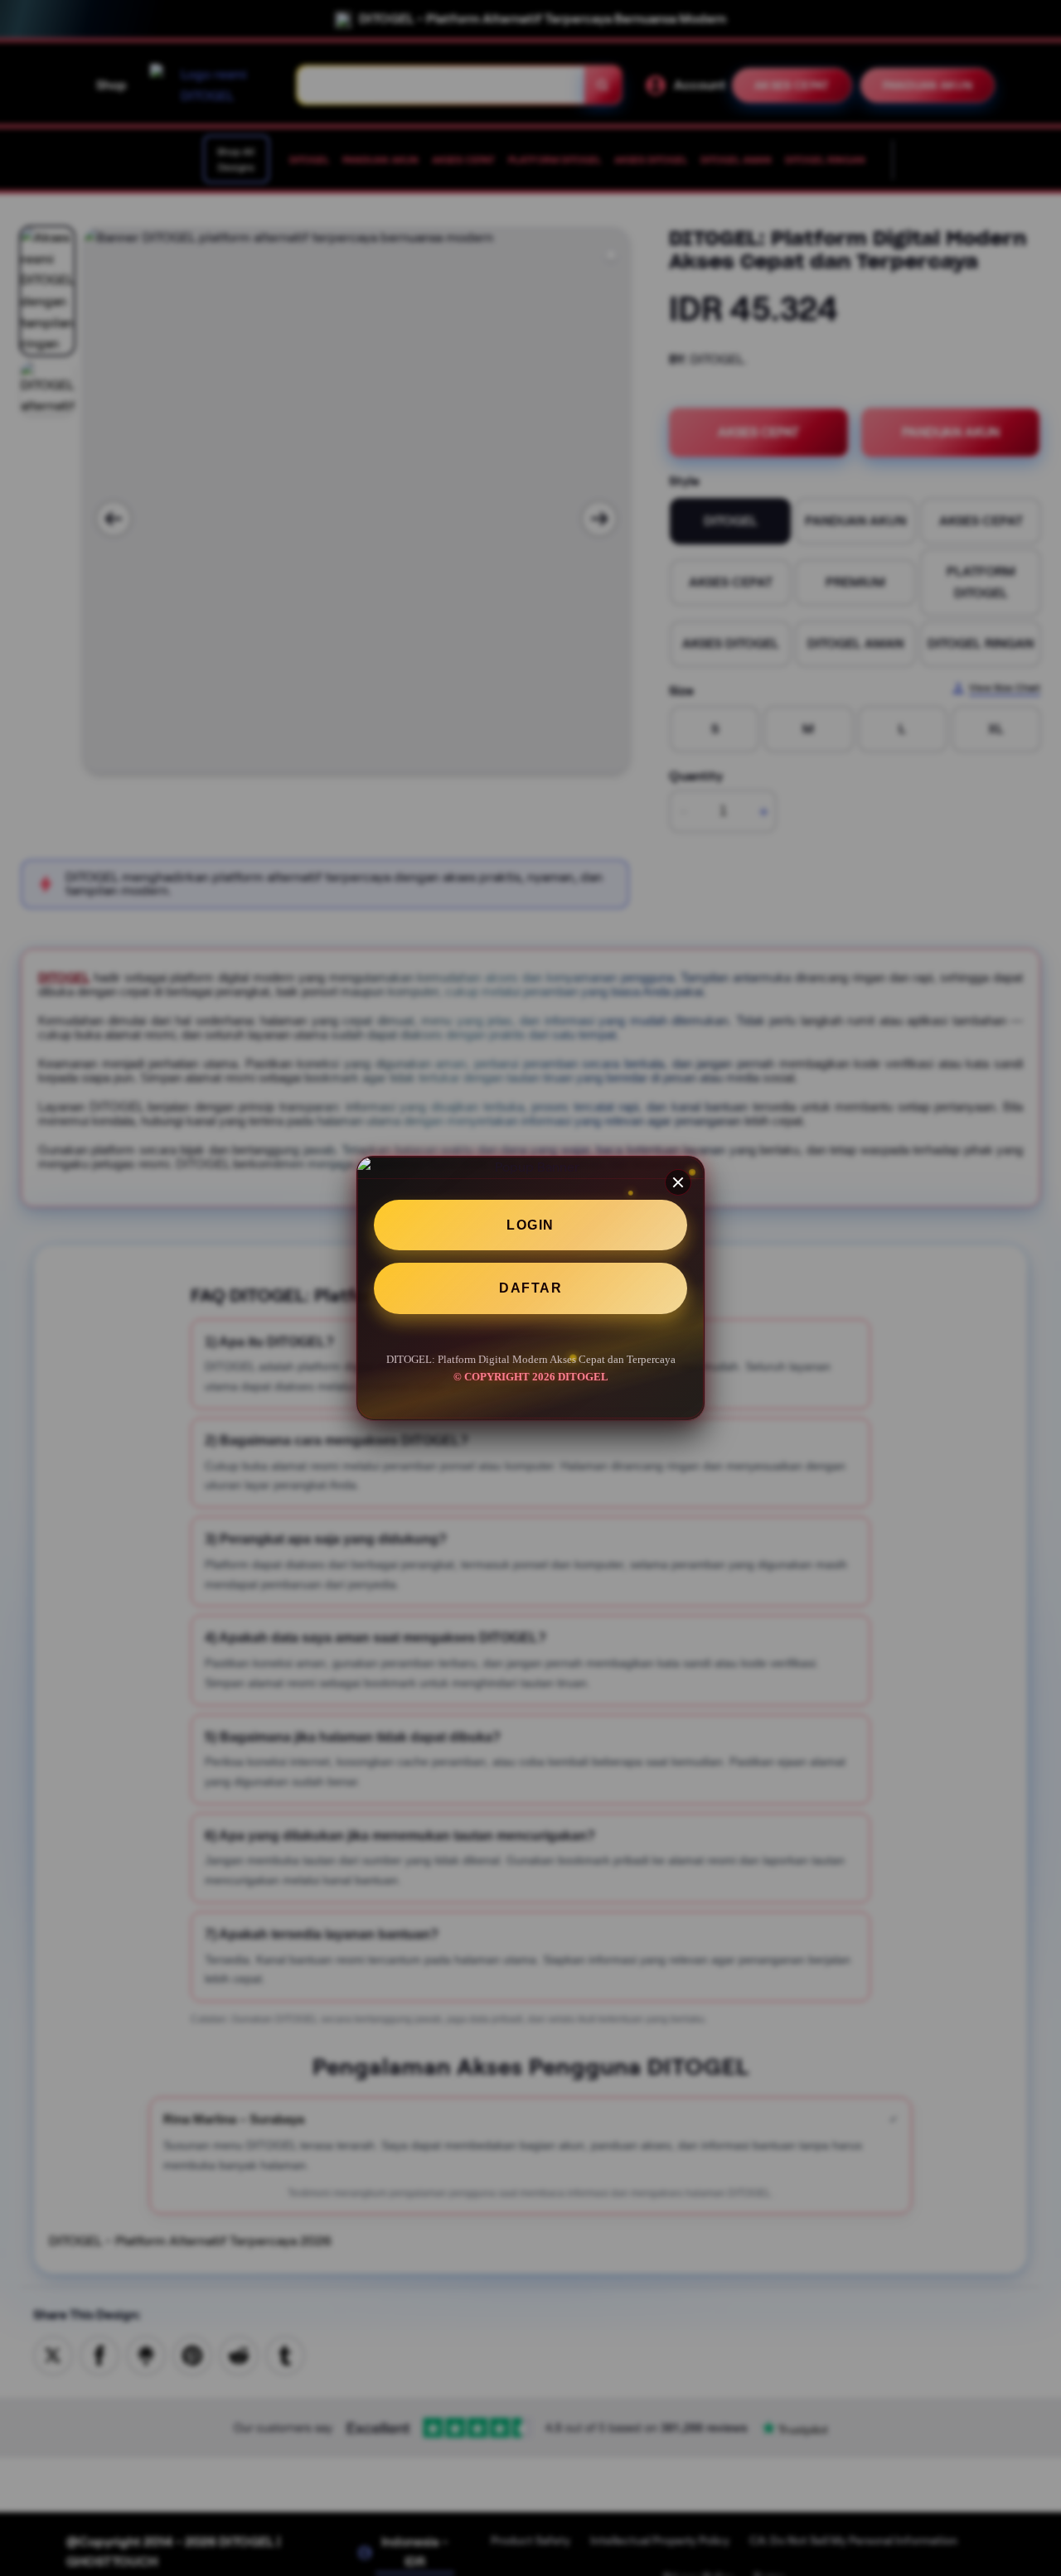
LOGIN (530, 1225)
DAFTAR (530, 1289)
